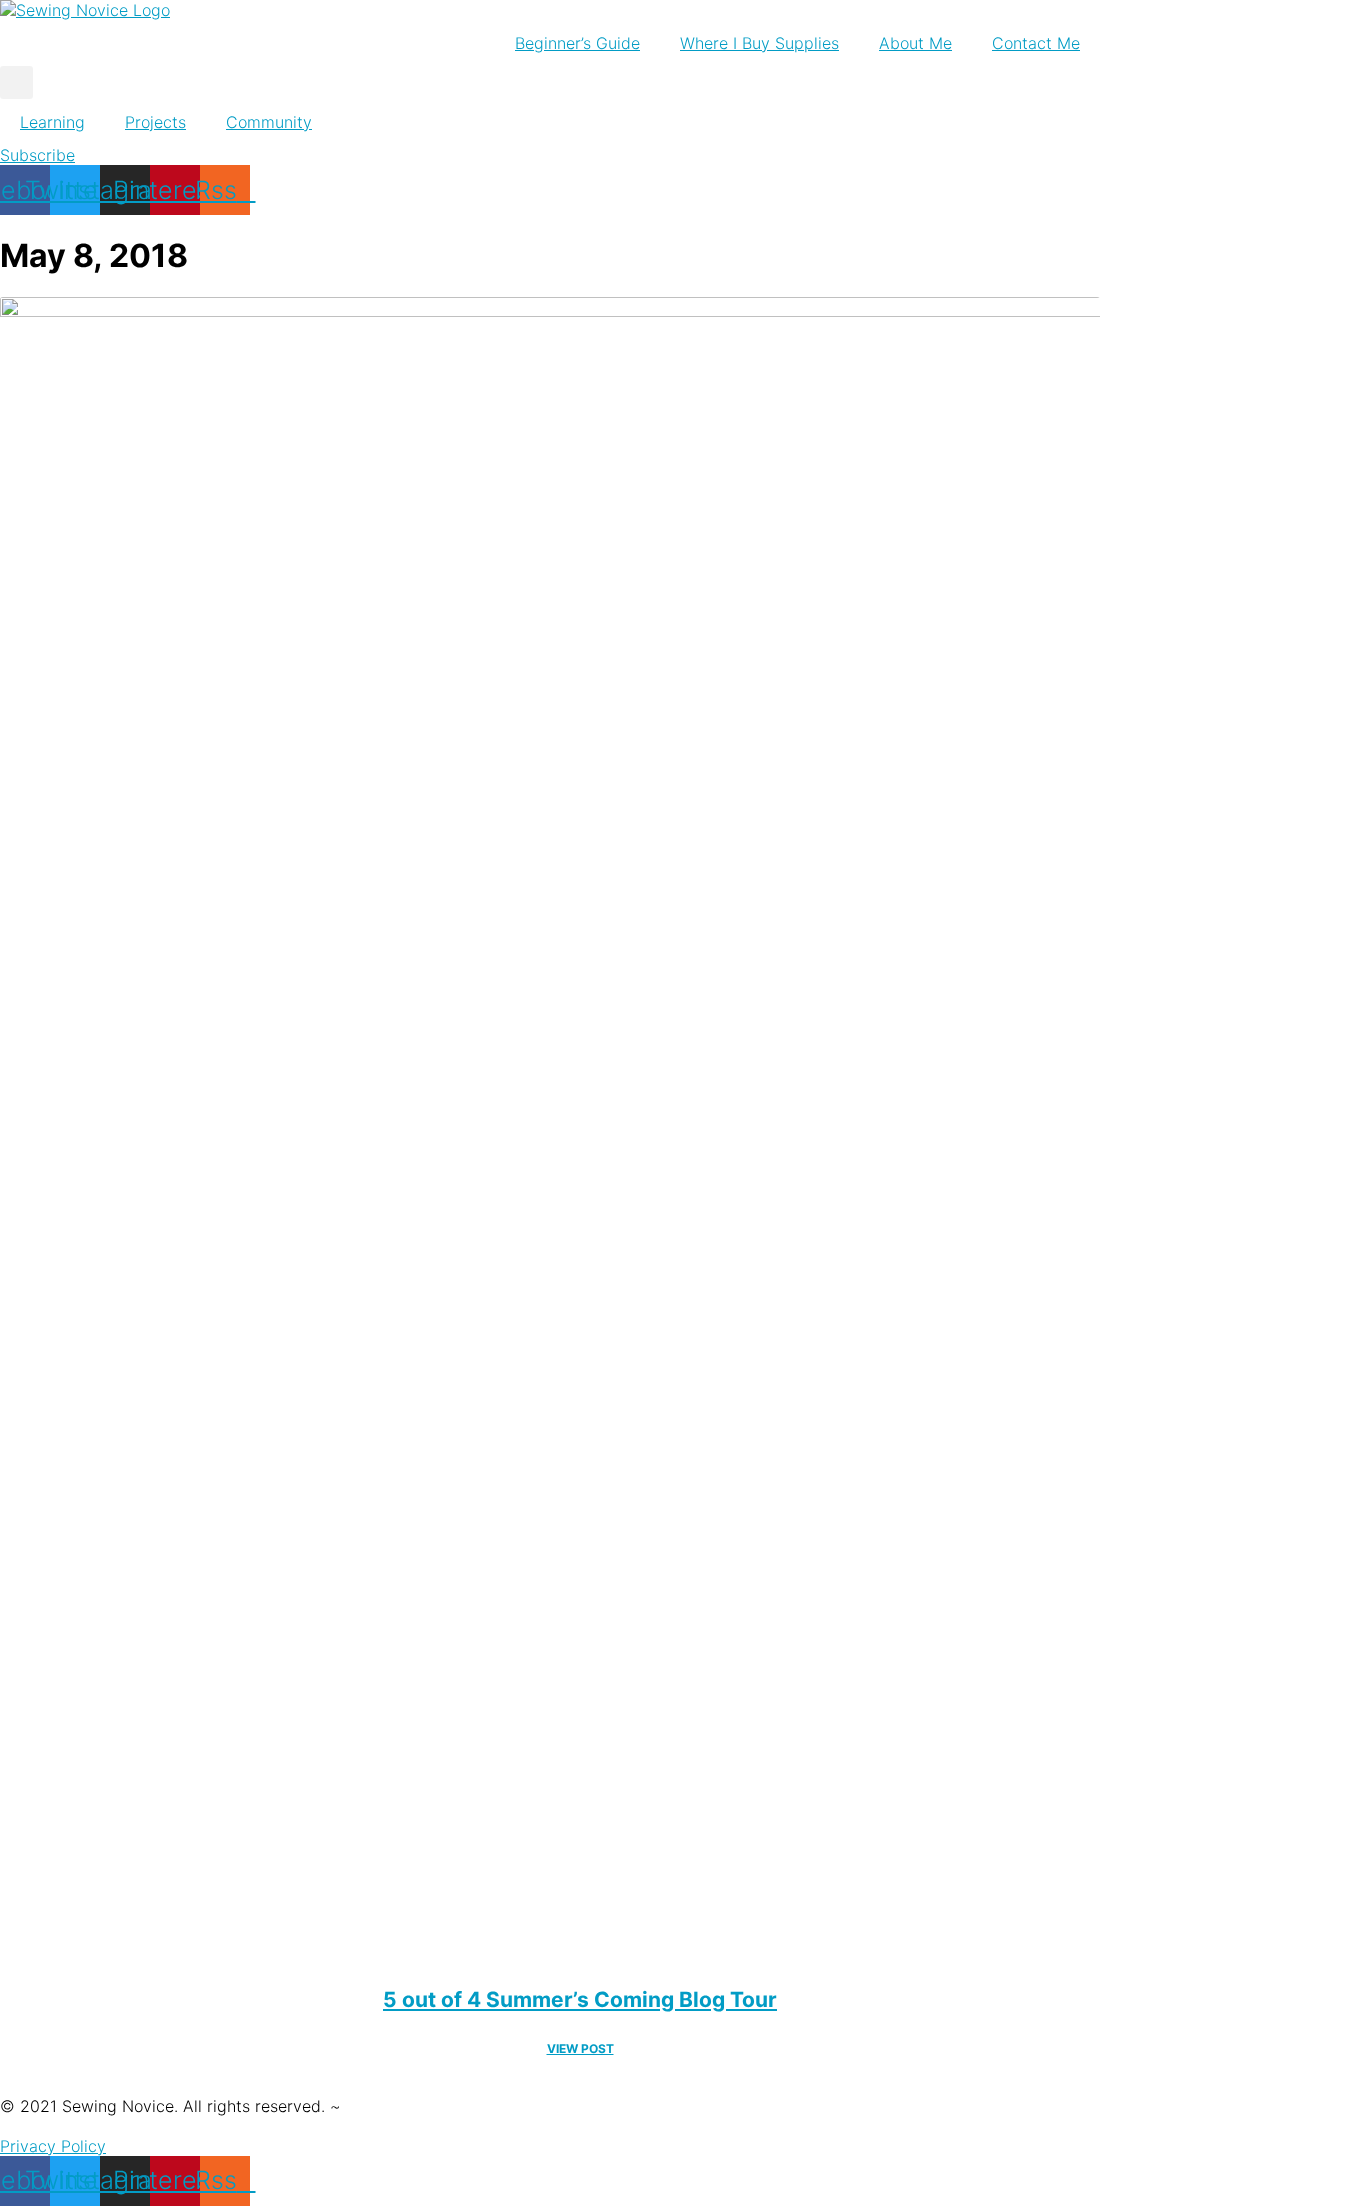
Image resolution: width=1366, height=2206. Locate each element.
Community (269, 122)
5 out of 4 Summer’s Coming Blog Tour (580, 1999)
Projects (155, 122)
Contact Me (1036, 43)
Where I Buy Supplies (759, 43)
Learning (52, 122)
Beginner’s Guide (577, 43)
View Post (580, 2048)
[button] (16, 82)
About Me (915, 43)
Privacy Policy (53, 2146)
